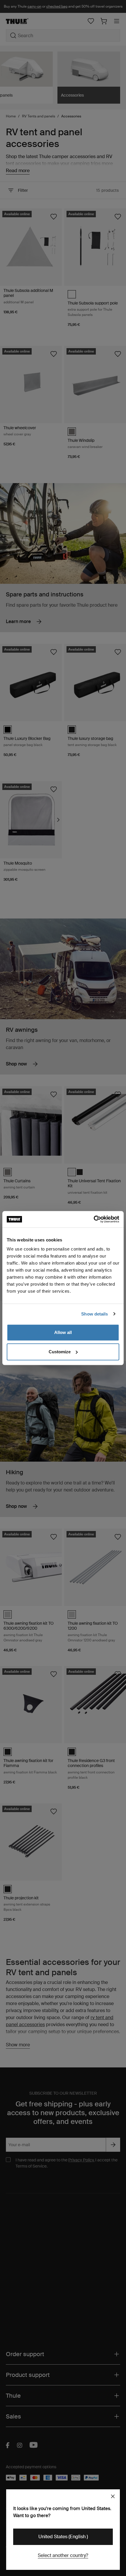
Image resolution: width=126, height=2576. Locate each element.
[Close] (113, 2496)
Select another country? (63, 2555)
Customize (60, 1352)
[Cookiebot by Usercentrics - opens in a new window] (94, 1219)
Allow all (63, 1332)
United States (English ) (63, 2537)
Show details (94, 1314)
